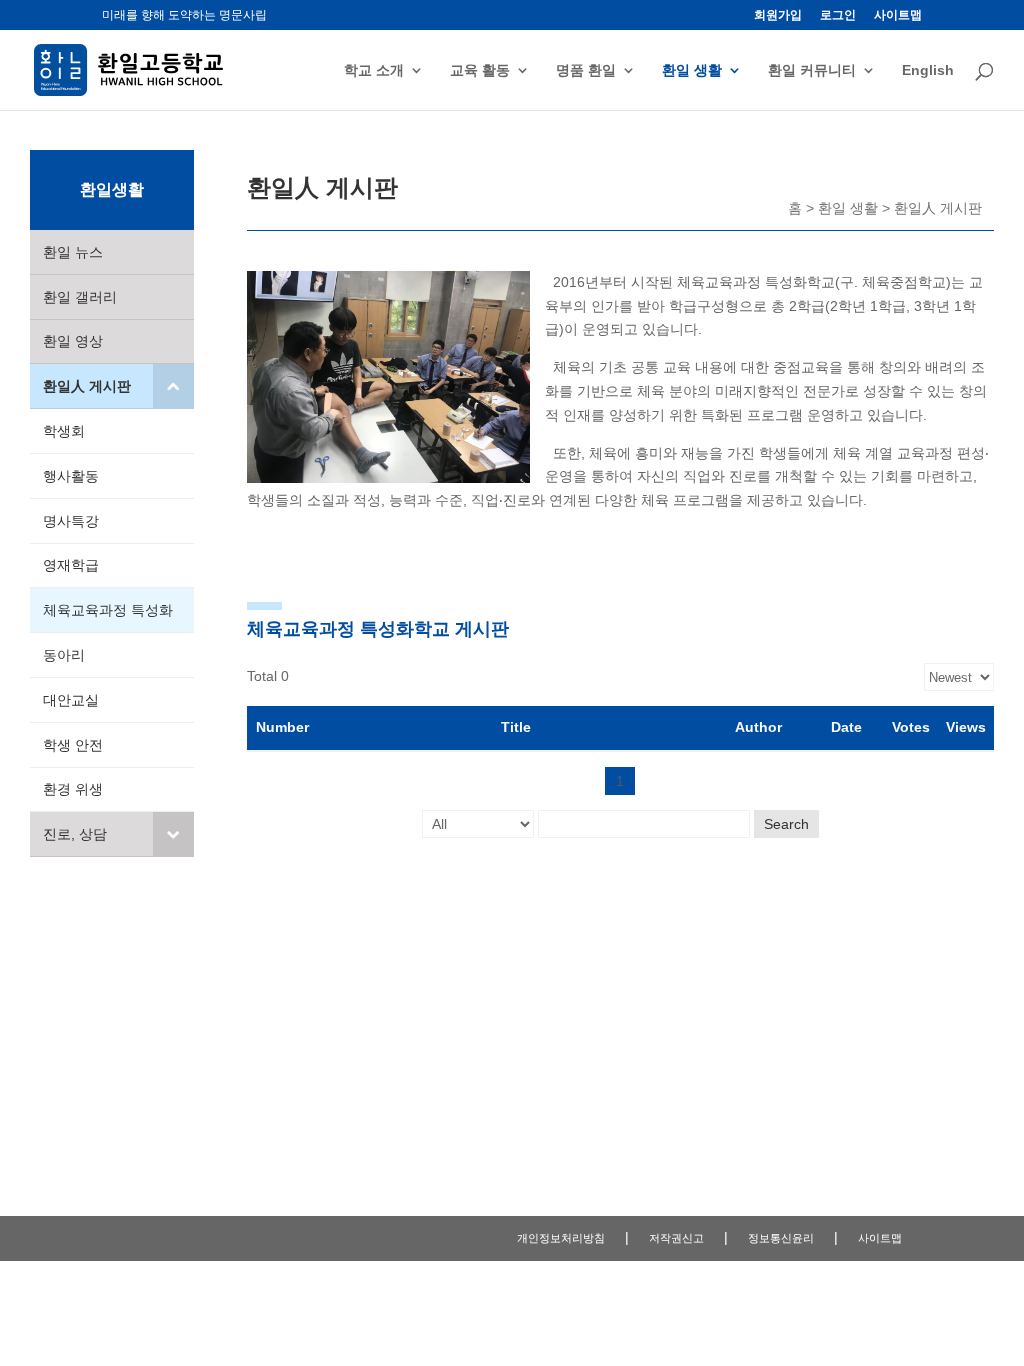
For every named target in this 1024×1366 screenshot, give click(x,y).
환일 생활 (692, 70)
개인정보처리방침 (561, 1238)
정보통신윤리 (781, 1238)
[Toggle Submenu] (173, 386)
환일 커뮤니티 (812, 70)
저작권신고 (676, 1238)
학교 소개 (374, 70)
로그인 (838, 15)
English (928, 70)
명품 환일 (586, 70)
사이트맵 (898, 15)
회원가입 (778, 15)
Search (786, 824)
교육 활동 (480, 70)
